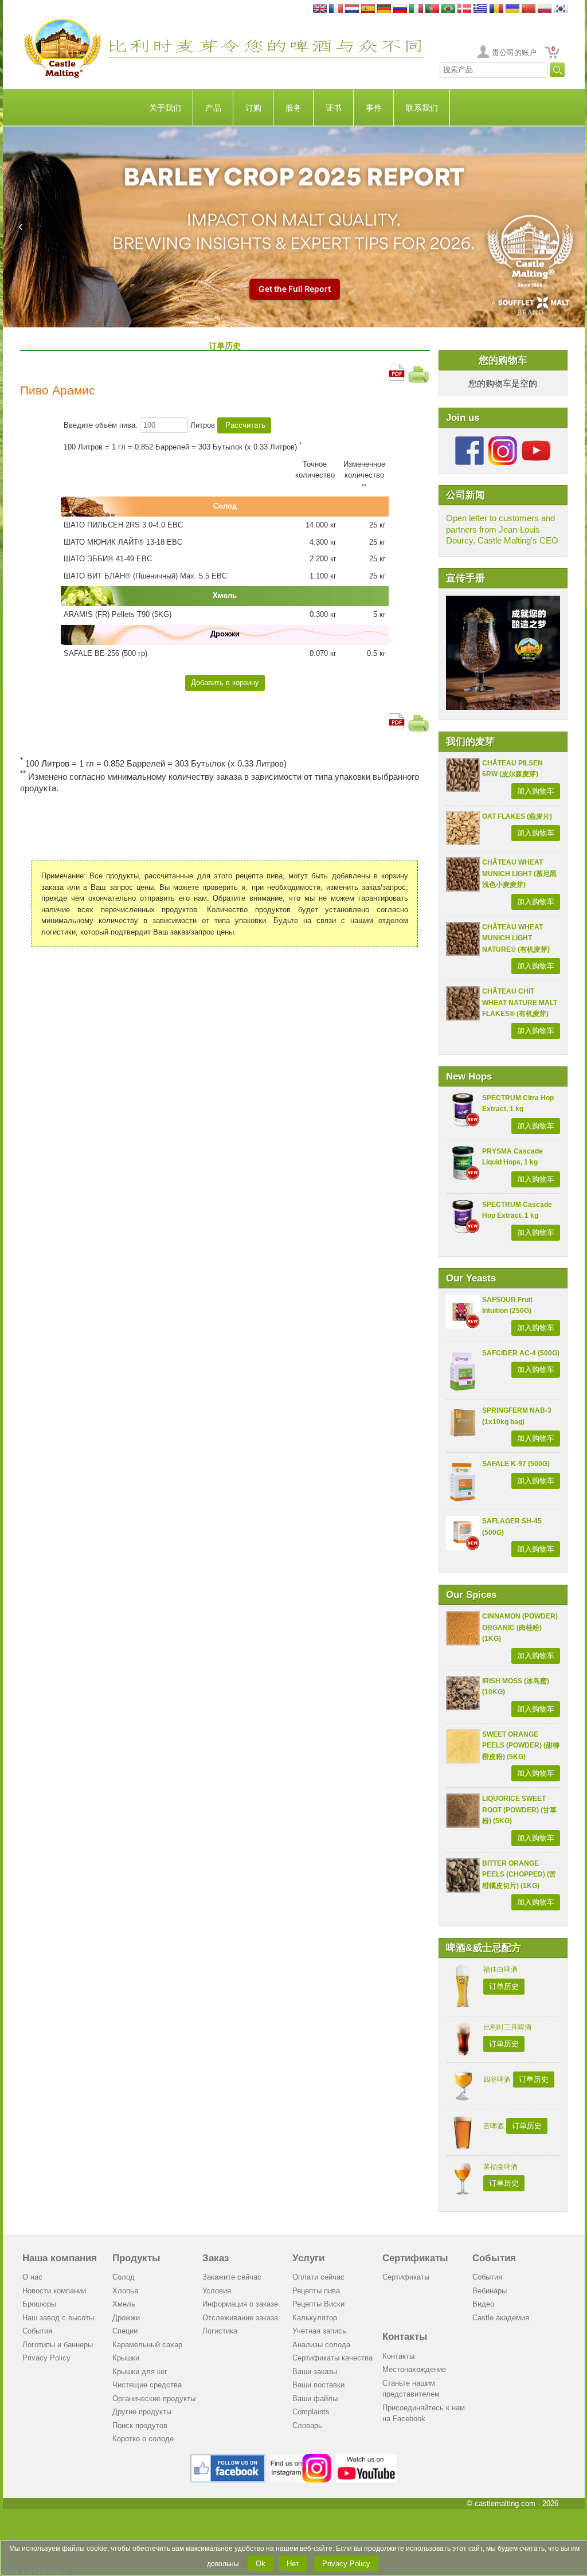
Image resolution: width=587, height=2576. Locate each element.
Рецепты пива (316, 2291)
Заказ (216, 2258)
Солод (124, 2277)
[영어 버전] (561, 9)
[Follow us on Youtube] (536, 441)
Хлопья (125, 2291)
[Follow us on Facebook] (469, 441)
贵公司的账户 (514, 52)
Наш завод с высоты (58, 2318)
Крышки (126, 2358)
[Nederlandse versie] (352, 9)
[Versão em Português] (432, 9)
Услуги (308, 2258)
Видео (483, 2304)
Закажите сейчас (232, 2277)
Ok (261, 2564)
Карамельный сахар (147, 2345)
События (37, 2331)
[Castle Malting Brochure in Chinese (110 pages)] (503, 601)
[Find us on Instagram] (301, 2458)
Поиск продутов (140, 2425)
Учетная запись (319, 2331)
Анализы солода (321, 2345)
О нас (32, 2277)
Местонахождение (414, 2369)
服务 (293, 108)
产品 (213, 108)
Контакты (405, 2337)
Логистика (220, 2331)
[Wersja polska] (545, 9)
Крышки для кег (140, 2372)
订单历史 (504, 1986)
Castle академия (501, 2318)
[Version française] (336, 9)
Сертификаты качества (332, 2358)
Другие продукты (142, 2412)
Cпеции (125, 2331)
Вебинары (490, 2291)
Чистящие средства (147, 2385)
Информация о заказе (240, 2304)
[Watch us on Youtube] (367, 2458)
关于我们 (165, 108)
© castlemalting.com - (512, 2503)
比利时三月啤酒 (507, 2027)
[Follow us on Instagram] (503, 441)
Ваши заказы (315, 2372)
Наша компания (60, 2258)
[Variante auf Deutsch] (384, 9)
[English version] (320, 9)
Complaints (311, 2412)
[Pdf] (397, 370)
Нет (293, 2564)
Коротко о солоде (143, 2439)
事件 (374, 108)
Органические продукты (154, 2399)
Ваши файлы (315, 2399)
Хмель (124, 2304)
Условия (217, 2291)
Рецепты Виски (318, 2304)
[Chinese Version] (529, 9)
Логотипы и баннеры (58, 2345)
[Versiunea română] (496, 9)
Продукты (136, 2258)
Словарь (307, 2425)
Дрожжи (126, 2318)
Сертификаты (415, 2258)
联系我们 (422, 108)
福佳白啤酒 (500, 1969)
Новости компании (54, 2291)
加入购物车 (536, 791)
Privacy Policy (46, 2358)
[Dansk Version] (464, 9)
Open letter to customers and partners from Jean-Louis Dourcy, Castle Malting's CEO (502, 529)
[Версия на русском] (400, 9)
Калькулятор (315, 2318)
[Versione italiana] (416, 9)
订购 (253, 108)
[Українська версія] (512, 9)
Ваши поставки (318, 2385)
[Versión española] (368, 9)
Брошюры (39, 2304)
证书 (334, 108)
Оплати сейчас (318, 2277)
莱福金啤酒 (500, 2167)
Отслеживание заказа (240, 2318)
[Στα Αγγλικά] (480, 9)
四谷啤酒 (497, 2079)
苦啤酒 (494, 2126)
